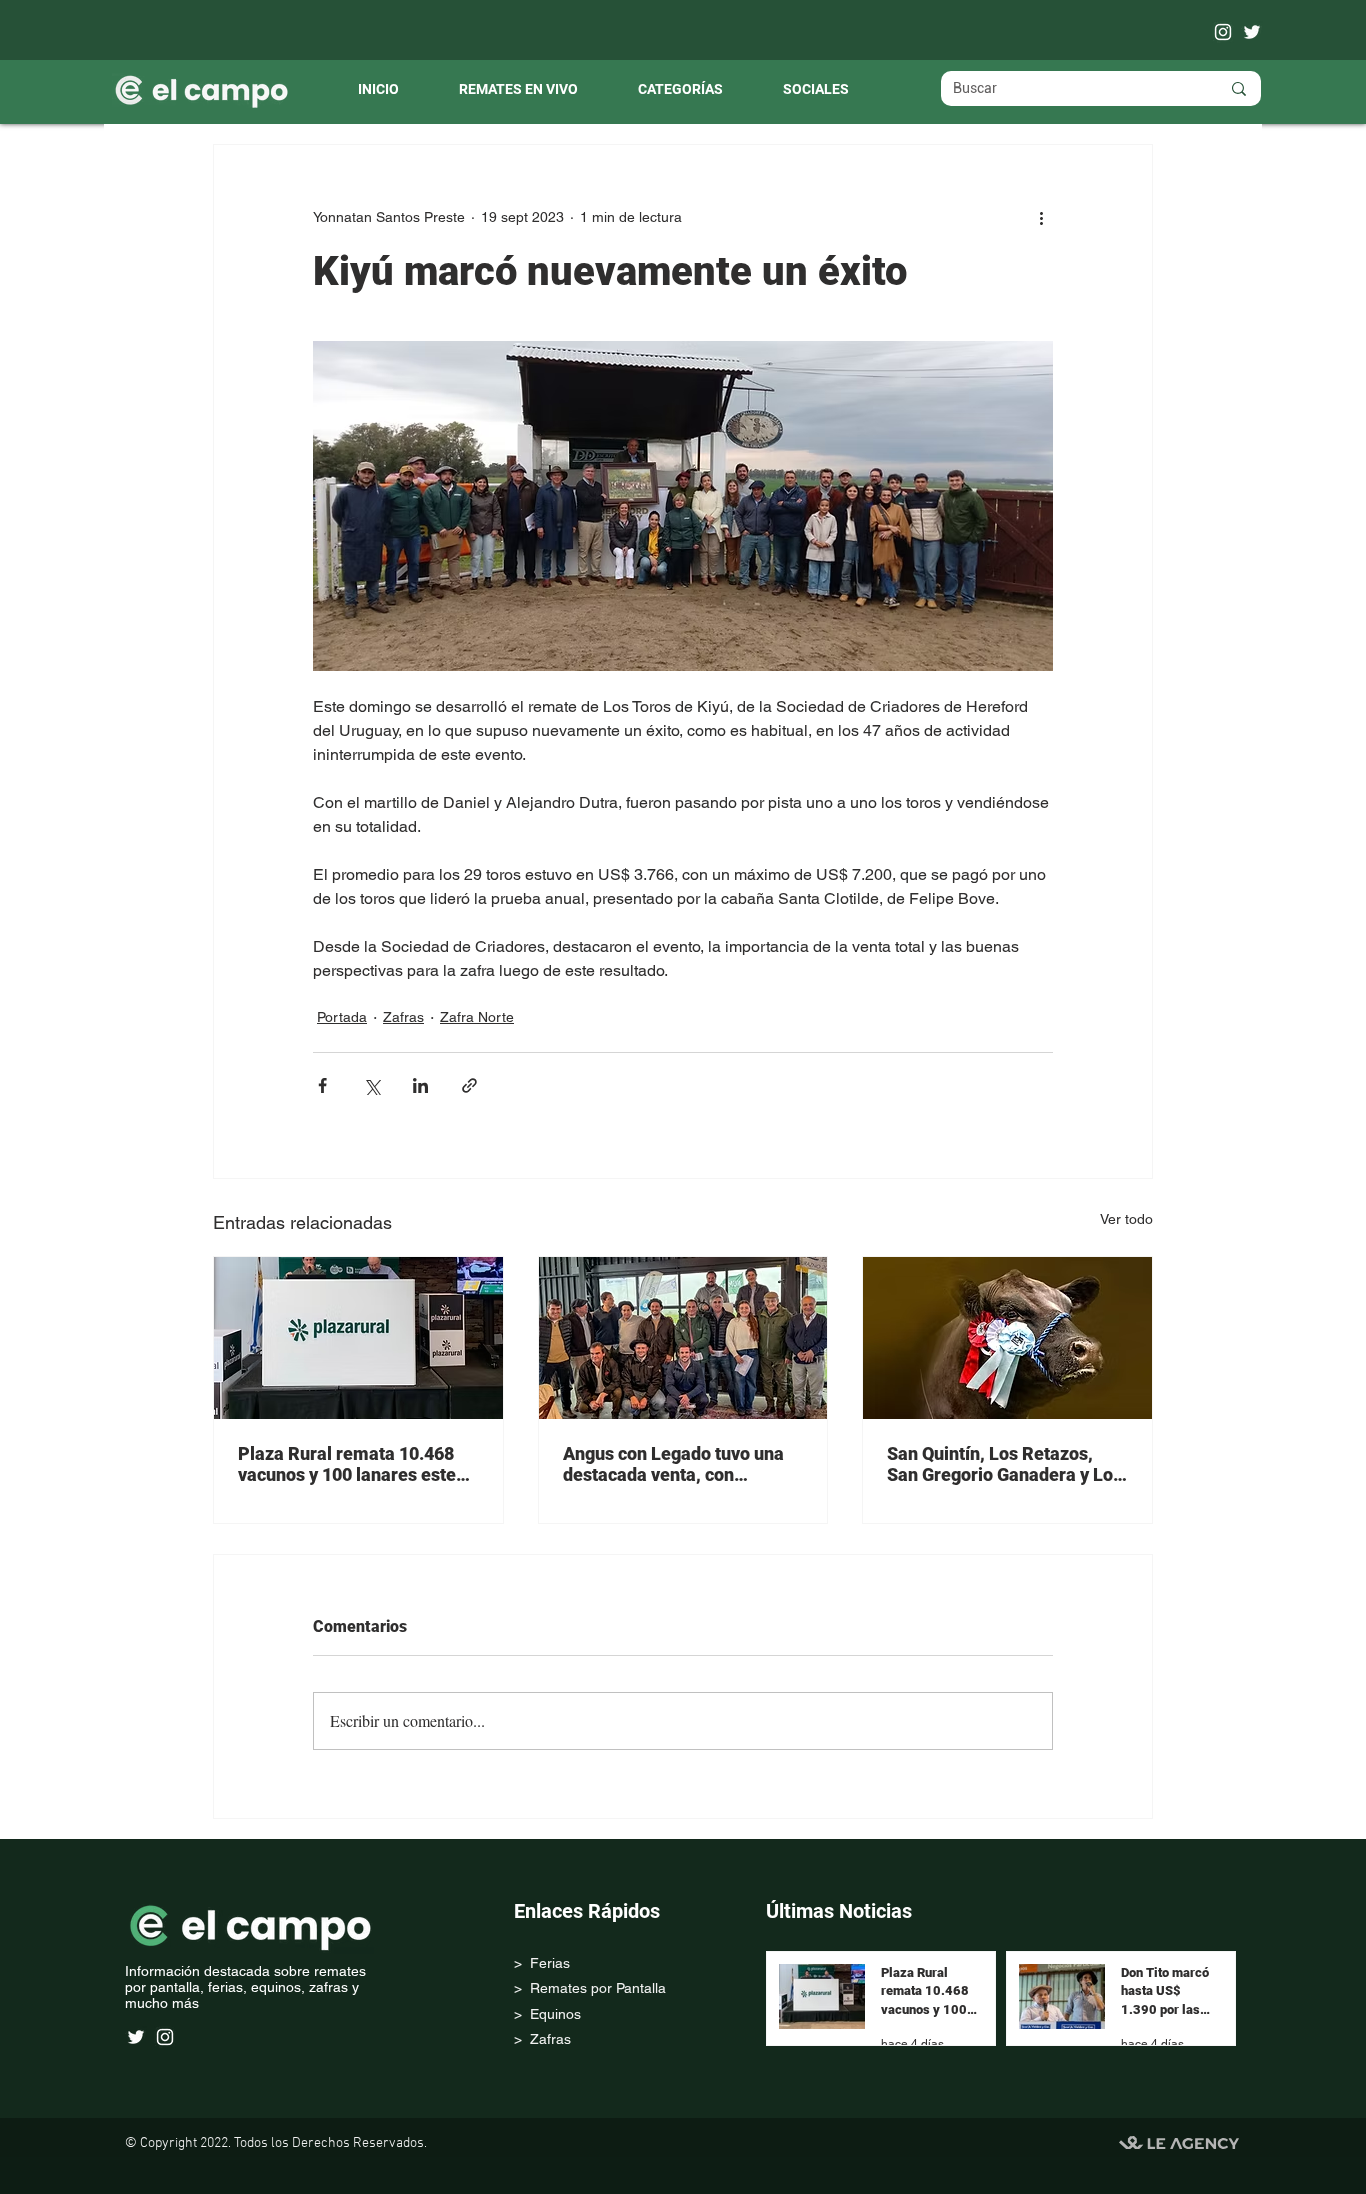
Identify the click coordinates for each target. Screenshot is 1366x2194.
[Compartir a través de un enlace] (469, 1085)
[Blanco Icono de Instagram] (1223, 32)
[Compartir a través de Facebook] (322, 1085)
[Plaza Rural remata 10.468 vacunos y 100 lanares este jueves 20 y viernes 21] (358, 1338)
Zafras (403, 1017)
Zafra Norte (477, 1017)
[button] (680, 90)
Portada (342, 1017)
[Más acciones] (1041, 217)
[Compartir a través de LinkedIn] (420, 1085)
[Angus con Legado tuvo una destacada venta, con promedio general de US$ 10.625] (683, 1338)
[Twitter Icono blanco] (1252, 32)
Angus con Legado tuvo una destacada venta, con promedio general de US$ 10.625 (673, 1464)
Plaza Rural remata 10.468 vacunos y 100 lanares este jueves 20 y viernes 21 (347, 1464)
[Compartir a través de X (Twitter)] (371, 1085)
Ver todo (1126, 1219)
